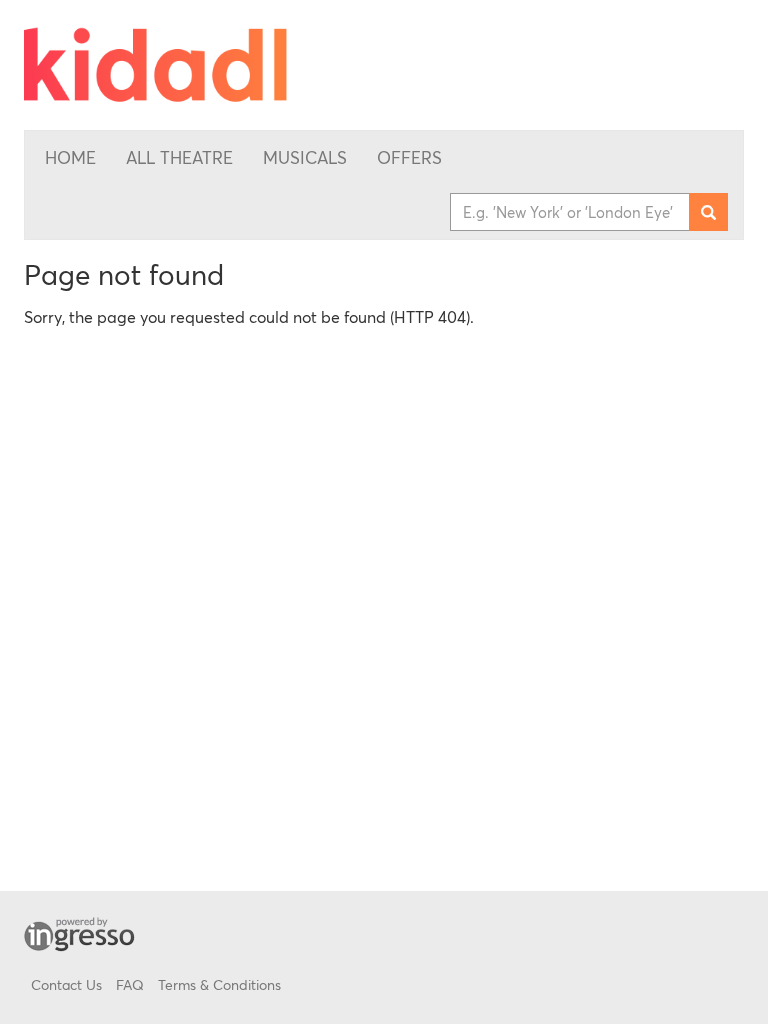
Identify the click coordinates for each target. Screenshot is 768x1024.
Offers (409, 158)
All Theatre (179, 158)
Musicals (305, 158)
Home (70, 158)
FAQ (130, 984)
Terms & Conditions (219, 984)
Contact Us (66, 984)
